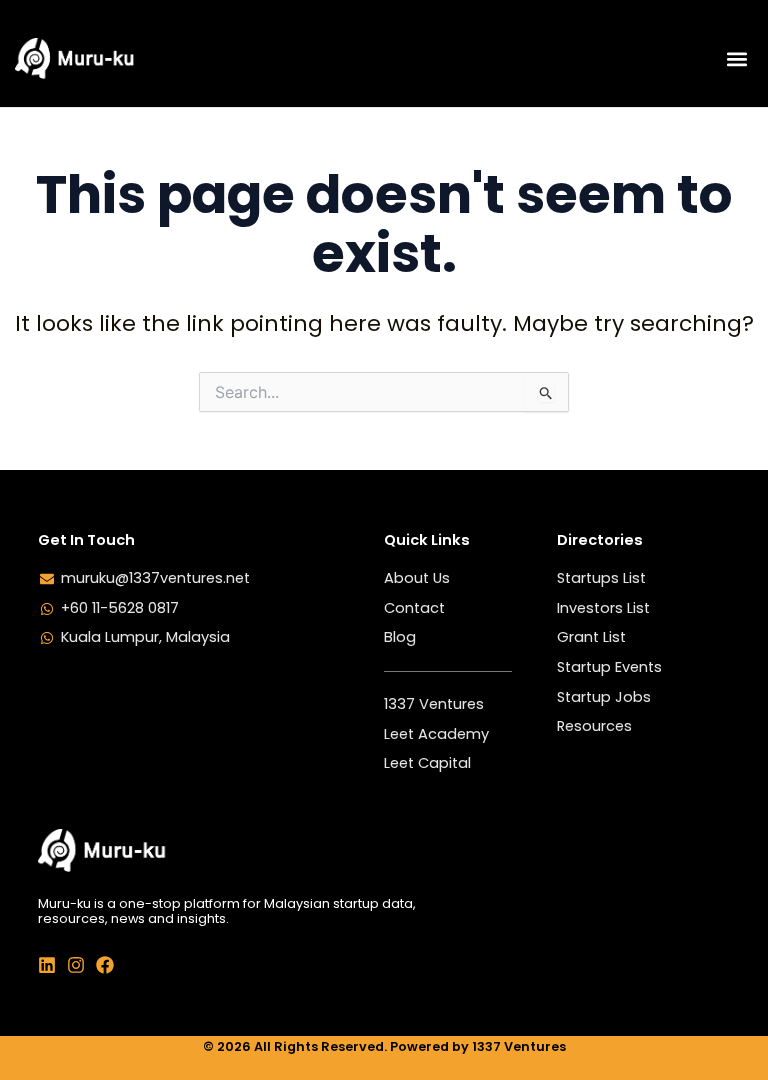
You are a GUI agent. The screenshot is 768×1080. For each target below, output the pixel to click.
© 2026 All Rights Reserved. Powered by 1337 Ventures (384, 1046)
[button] (736, 58)
